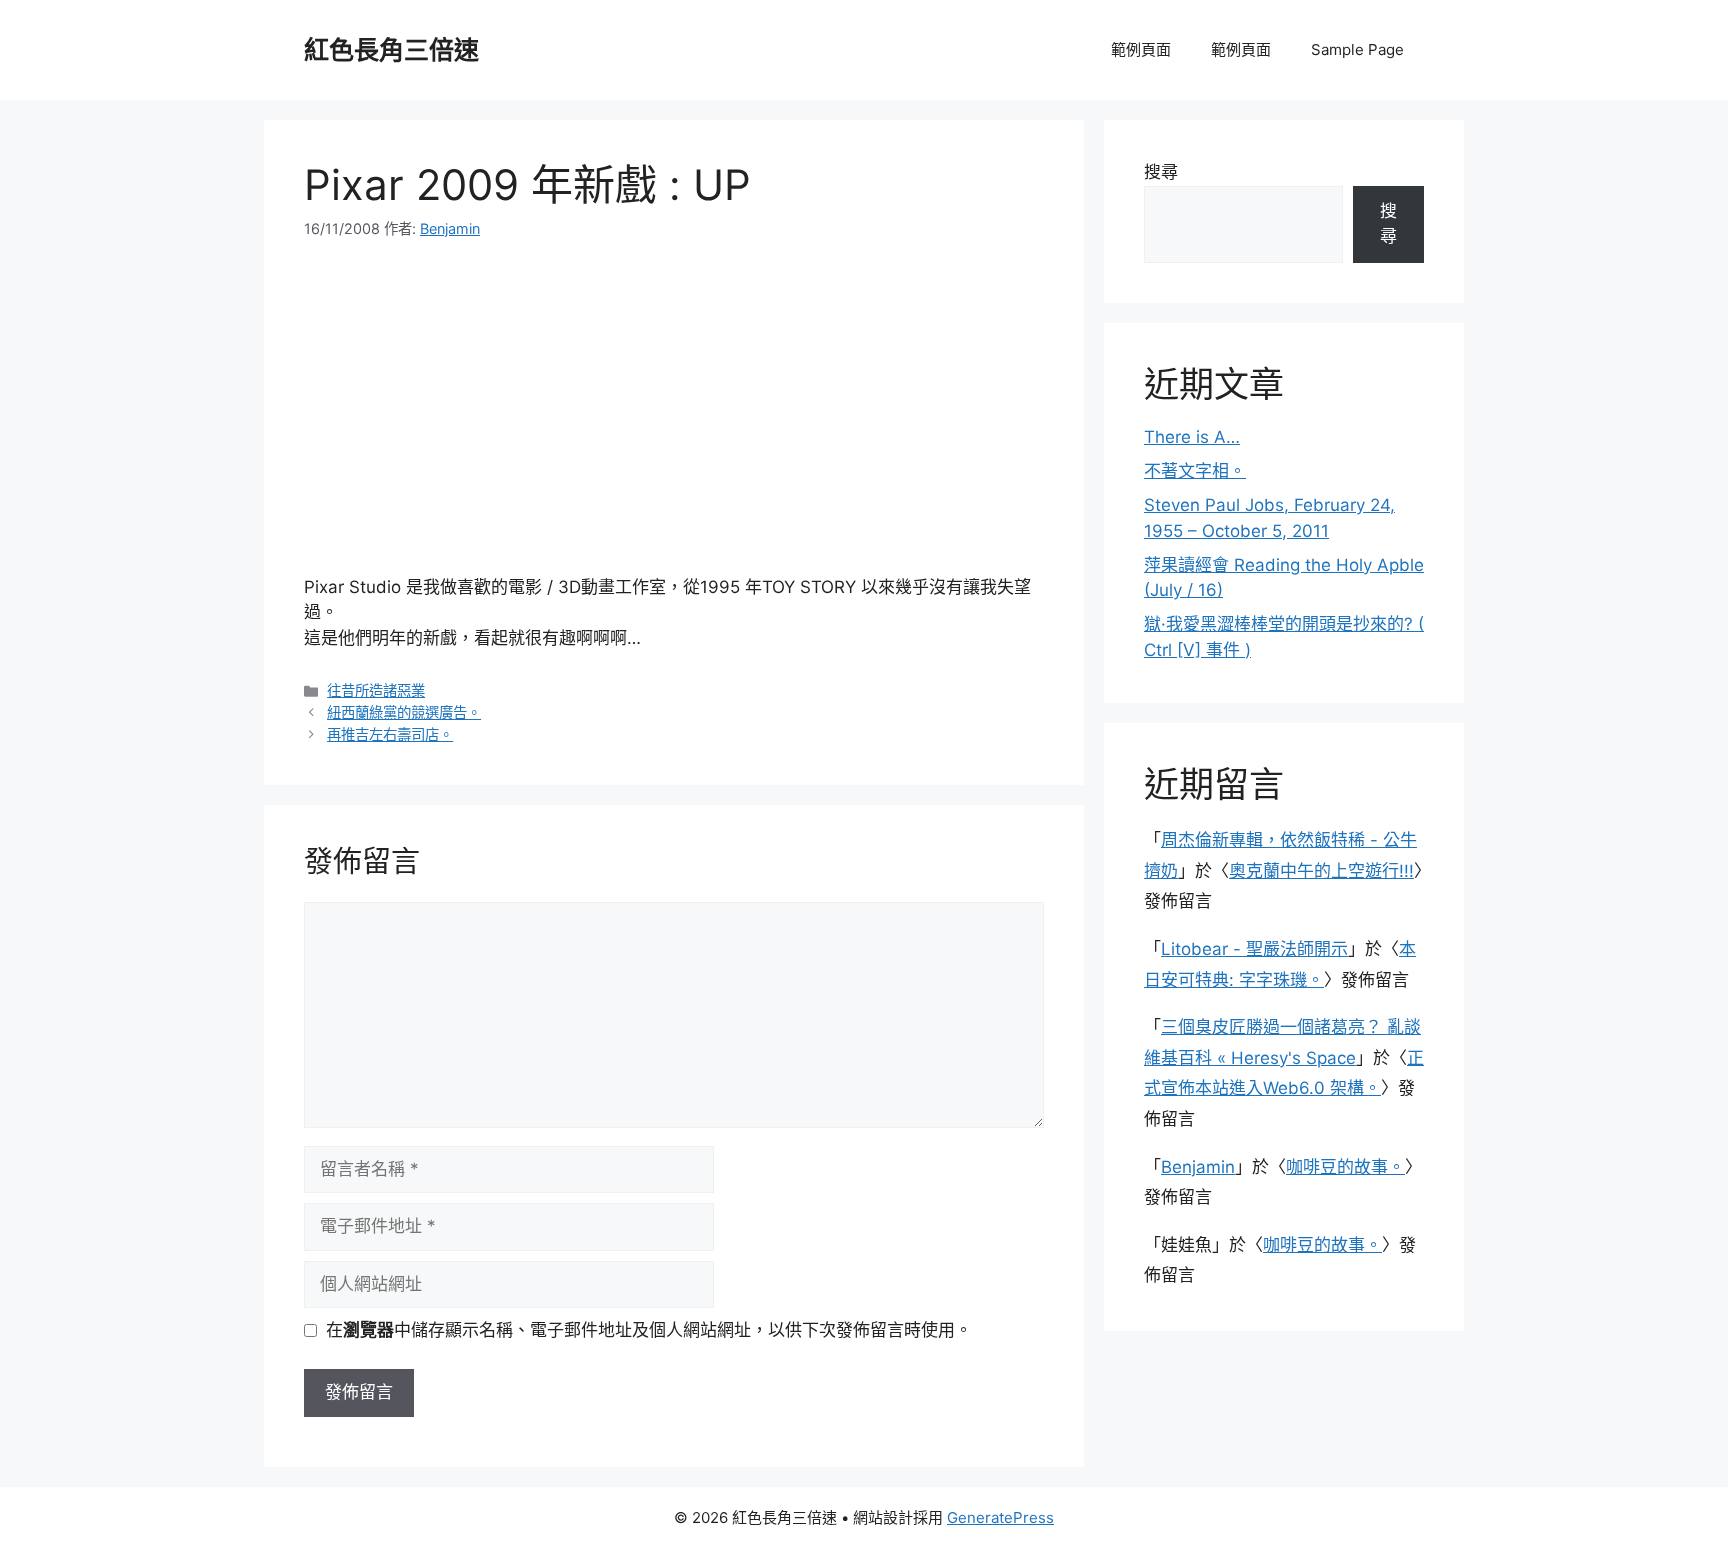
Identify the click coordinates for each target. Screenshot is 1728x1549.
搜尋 (1161, 172)
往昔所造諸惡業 (376, 690)
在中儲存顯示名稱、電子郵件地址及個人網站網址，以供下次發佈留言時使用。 (649, 1330)
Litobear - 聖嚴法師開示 (1254, 949)
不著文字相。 (1195, 471)
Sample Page (1357, 49)
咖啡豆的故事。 (1345, 1167)
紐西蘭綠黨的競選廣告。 (404, 712)
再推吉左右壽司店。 (390, 734)
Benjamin (1198, 1167)
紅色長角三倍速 (391, 50)
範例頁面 (1141, 49)
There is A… (1192, 437)
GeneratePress (1000, 1517)
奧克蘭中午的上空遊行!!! (1321, 871)
